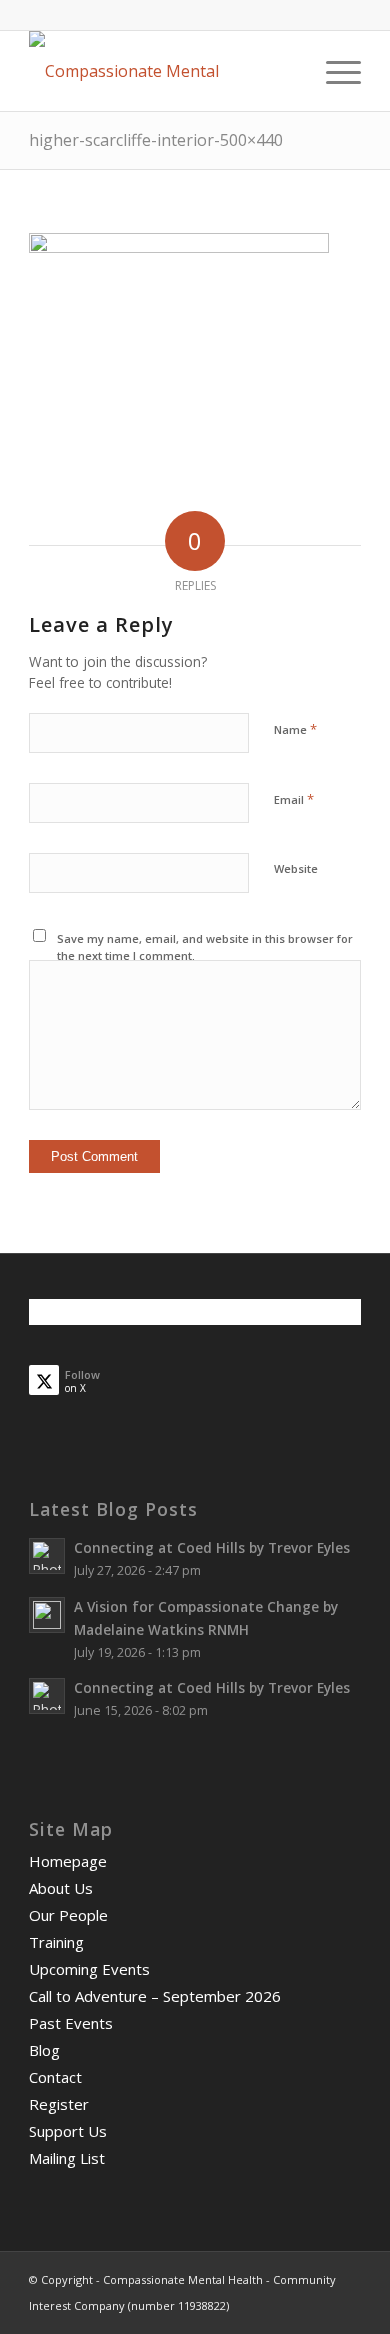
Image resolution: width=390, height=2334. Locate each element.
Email (294, 799)
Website (296, 868)
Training (56, 1942)
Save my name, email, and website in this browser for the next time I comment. (205, 947)
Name (295, 729)
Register (59, 2104)
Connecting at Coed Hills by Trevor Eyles (212, 1547)
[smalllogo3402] (161, 71)
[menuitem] (333, 71)
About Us (61, 1888)
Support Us (68, 2131)
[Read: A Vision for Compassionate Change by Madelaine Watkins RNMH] (47, 1615)
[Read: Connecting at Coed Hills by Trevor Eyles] (47, 1556)
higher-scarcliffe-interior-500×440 (156, 140)
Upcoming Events (89, 1969)
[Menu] (333, 71)
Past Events (71, 2023)
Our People (68, 1915)
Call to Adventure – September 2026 (155, 1996)
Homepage (68, 1861)
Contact (55, 2077)
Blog (44, 2050)
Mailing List (67, 2158)
